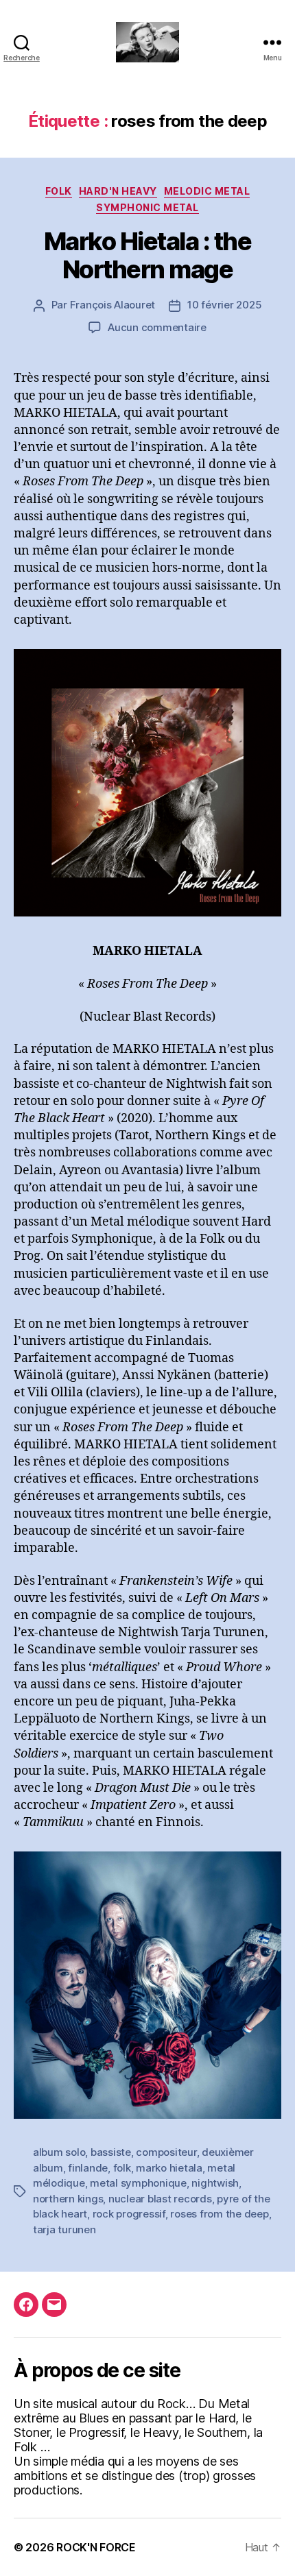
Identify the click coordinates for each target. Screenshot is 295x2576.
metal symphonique (138, 2183)
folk (59, 191)
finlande (88, 2168)
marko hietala (169, 2168)
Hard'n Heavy (118, 191)
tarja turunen (64, 2229)
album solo (59, 2152)
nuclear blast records (160, 2199)
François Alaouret (113, 305)
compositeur (166, 2152)
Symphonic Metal (147, 207)
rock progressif (129, 2214)
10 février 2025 (224, 305)
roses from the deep (219, 2214)
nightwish (215, 2183)
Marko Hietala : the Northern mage (148, 255)
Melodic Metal (207, 191)
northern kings (68, 2199)
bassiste (111, 2152)
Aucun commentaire (157, 327)
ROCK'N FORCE (96, 2547)
